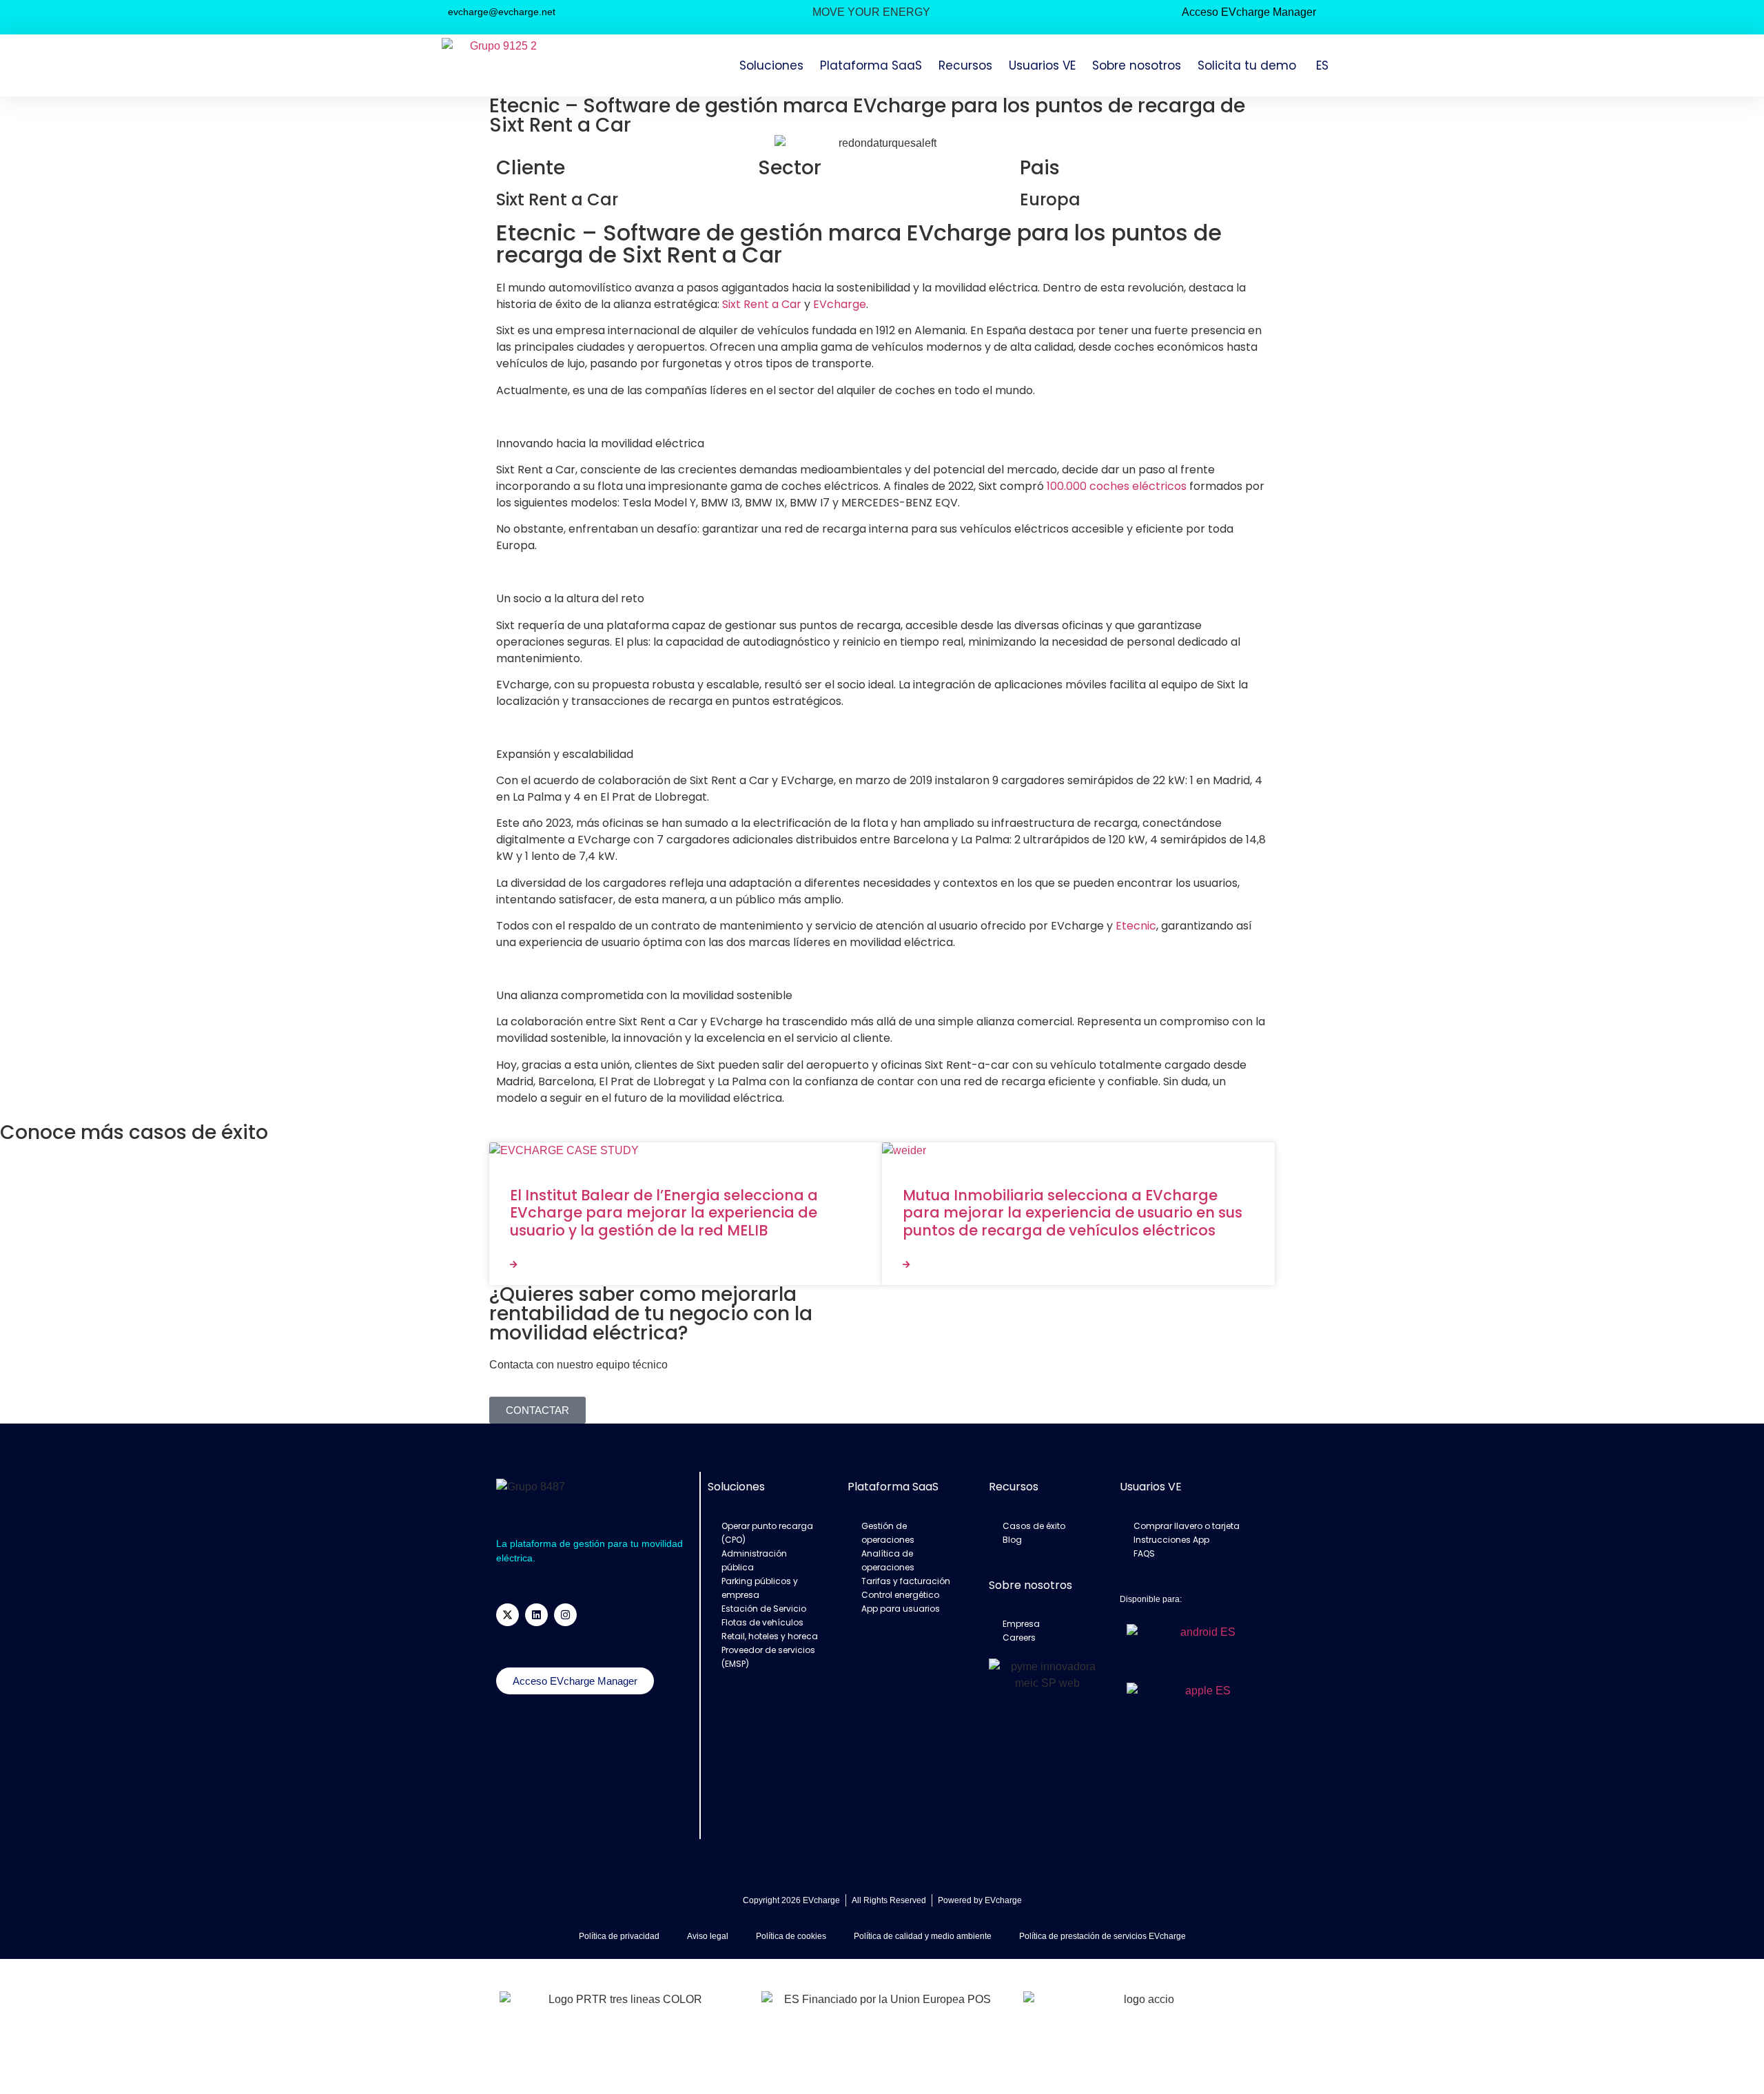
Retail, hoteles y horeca (770, 1636)
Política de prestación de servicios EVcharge (1102, 1936)
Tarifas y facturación (906, 1581)
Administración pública (754, 1560)
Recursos (965, 65)
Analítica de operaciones (888, 1560)
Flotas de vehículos (762, 1622)
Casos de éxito (1034, 1526)
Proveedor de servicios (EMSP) (768, 1657)
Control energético (900, 1595)
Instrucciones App (1171, 1540)
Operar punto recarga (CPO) (767, 1533)
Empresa (1021, 1624)
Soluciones (771, 65)
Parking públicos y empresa (760, 1588)
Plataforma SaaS (871, 65)
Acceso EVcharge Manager (1249, 12)
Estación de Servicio (764, 1609)
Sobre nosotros (1137, 65)
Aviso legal (708, 1936)
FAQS (1144, 1553)
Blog (1012, 1540)
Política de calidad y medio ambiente (923, 1936)
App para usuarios (901, 1609)
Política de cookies (791, 1936)
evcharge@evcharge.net (502, 12)
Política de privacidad (619, 1936)
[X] (507, 1615)
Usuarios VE (1042, 65)
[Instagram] (565, 1615)
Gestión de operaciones (888, 1533)
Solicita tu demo (1247, 65)
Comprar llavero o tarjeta (1187, 1526)
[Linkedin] (536, 1615)
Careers (1019, 1638)
